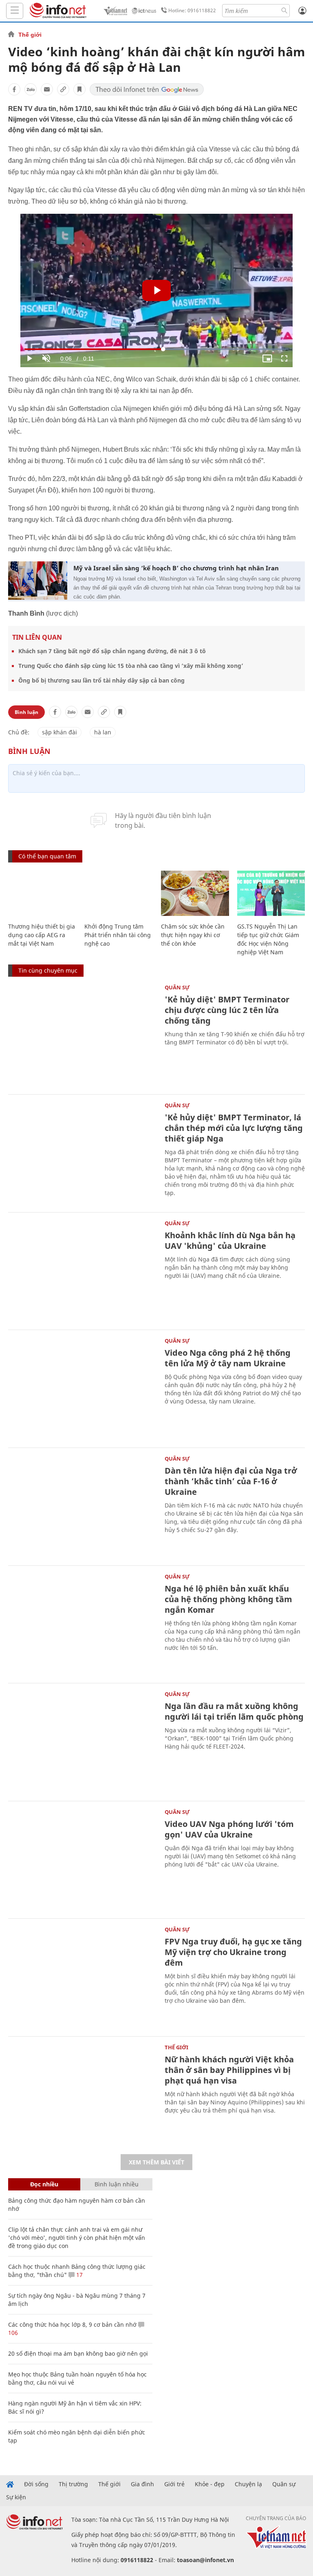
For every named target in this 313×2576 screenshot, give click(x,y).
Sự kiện (16, 2497)
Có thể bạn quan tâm (47, 856)
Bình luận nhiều (117, 2184)
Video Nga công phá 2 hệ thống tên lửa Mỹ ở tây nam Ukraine (228, 1358)
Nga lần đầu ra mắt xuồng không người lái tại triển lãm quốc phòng (234, 1711)
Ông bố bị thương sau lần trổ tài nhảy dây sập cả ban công (101, 680)
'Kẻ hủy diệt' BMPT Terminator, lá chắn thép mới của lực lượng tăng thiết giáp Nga (234, 1128)
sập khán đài (60, 732)
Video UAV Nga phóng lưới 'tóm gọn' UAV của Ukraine (229, 1829)
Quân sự (177, 987)
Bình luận (26, 712)
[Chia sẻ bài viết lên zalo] (31, 89)
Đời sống (36, 2484)
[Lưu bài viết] (79, 89)
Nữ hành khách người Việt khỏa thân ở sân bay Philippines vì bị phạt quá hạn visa (229, 2070)
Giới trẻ (174, 2484)
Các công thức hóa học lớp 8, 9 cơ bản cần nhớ (72, 2324)
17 (79, 2275)
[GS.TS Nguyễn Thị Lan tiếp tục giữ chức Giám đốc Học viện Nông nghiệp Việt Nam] (271, 893)
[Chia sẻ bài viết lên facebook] (14, 89)
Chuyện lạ (248, 2484)
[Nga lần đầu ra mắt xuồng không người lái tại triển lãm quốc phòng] (82, 1741)
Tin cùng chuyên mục (48, 970)
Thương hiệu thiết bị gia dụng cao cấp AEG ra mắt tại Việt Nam (42, 935)
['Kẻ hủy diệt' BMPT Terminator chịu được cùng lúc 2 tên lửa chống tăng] (82, 1034)
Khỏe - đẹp (210, 2484)
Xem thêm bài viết (156, 2162)
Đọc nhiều (44, 2184)
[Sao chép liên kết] (63, 89)
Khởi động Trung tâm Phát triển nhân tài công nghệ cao (118, 935)
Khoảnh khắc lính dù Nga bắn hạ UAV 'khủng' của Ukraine (230, 1240)
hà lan (103, 732)
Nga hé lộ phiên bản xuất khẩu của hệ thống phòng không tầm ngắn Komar (228, 1599)
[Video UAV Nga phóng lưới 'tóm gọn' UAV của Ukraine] (82, 1859)
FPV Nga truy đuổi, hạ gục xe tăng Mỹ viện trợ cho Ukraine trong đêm (233, 1952)
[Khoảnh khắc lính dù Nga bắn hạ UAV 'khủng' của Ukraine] (82, 1270)
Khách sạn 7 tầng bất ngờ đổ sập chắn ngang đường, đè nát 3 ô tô (112, 651)
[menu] (15, 11)
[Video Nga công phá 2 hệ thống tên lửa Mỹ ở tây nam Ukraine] (82, 1388)
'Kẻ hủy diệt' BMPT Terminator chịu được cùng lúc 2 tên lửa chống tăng (227, 1010)
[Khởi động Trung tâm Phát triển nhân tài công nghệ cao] (118, 893)
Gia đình (142, 2484)
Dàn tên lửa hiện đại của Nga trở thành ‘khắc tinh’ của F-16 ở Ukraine (231, 1481)
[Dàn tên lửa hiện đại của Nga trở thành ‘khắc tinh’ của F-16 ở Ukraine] (82, 1506)
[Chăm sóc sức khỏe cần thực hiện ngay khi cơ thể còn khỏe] (195, 893)
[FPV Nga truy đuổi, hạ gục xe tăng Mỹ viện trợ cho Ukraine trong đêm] (82, 1976)
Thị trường (73, 2484)
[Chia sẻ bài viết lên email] (47, 89)
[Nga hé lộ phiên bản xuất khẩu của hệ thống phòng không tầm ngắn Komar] (82, 1624)
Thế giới (30, 35)
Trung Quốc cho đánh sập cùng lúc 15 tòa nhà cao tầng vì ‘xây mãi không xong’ (131, 666)
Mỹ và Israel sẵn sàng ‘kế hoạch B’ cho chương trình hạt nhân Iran (176, 568)
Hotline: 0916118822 (192, 10)
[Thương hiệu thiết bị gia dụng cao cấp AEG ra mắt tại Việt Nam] (42, 893)
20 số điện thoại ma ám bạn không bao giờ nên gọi (78, 2353)
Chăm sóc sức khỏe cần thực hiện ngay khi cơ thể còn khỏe (193, 935)
